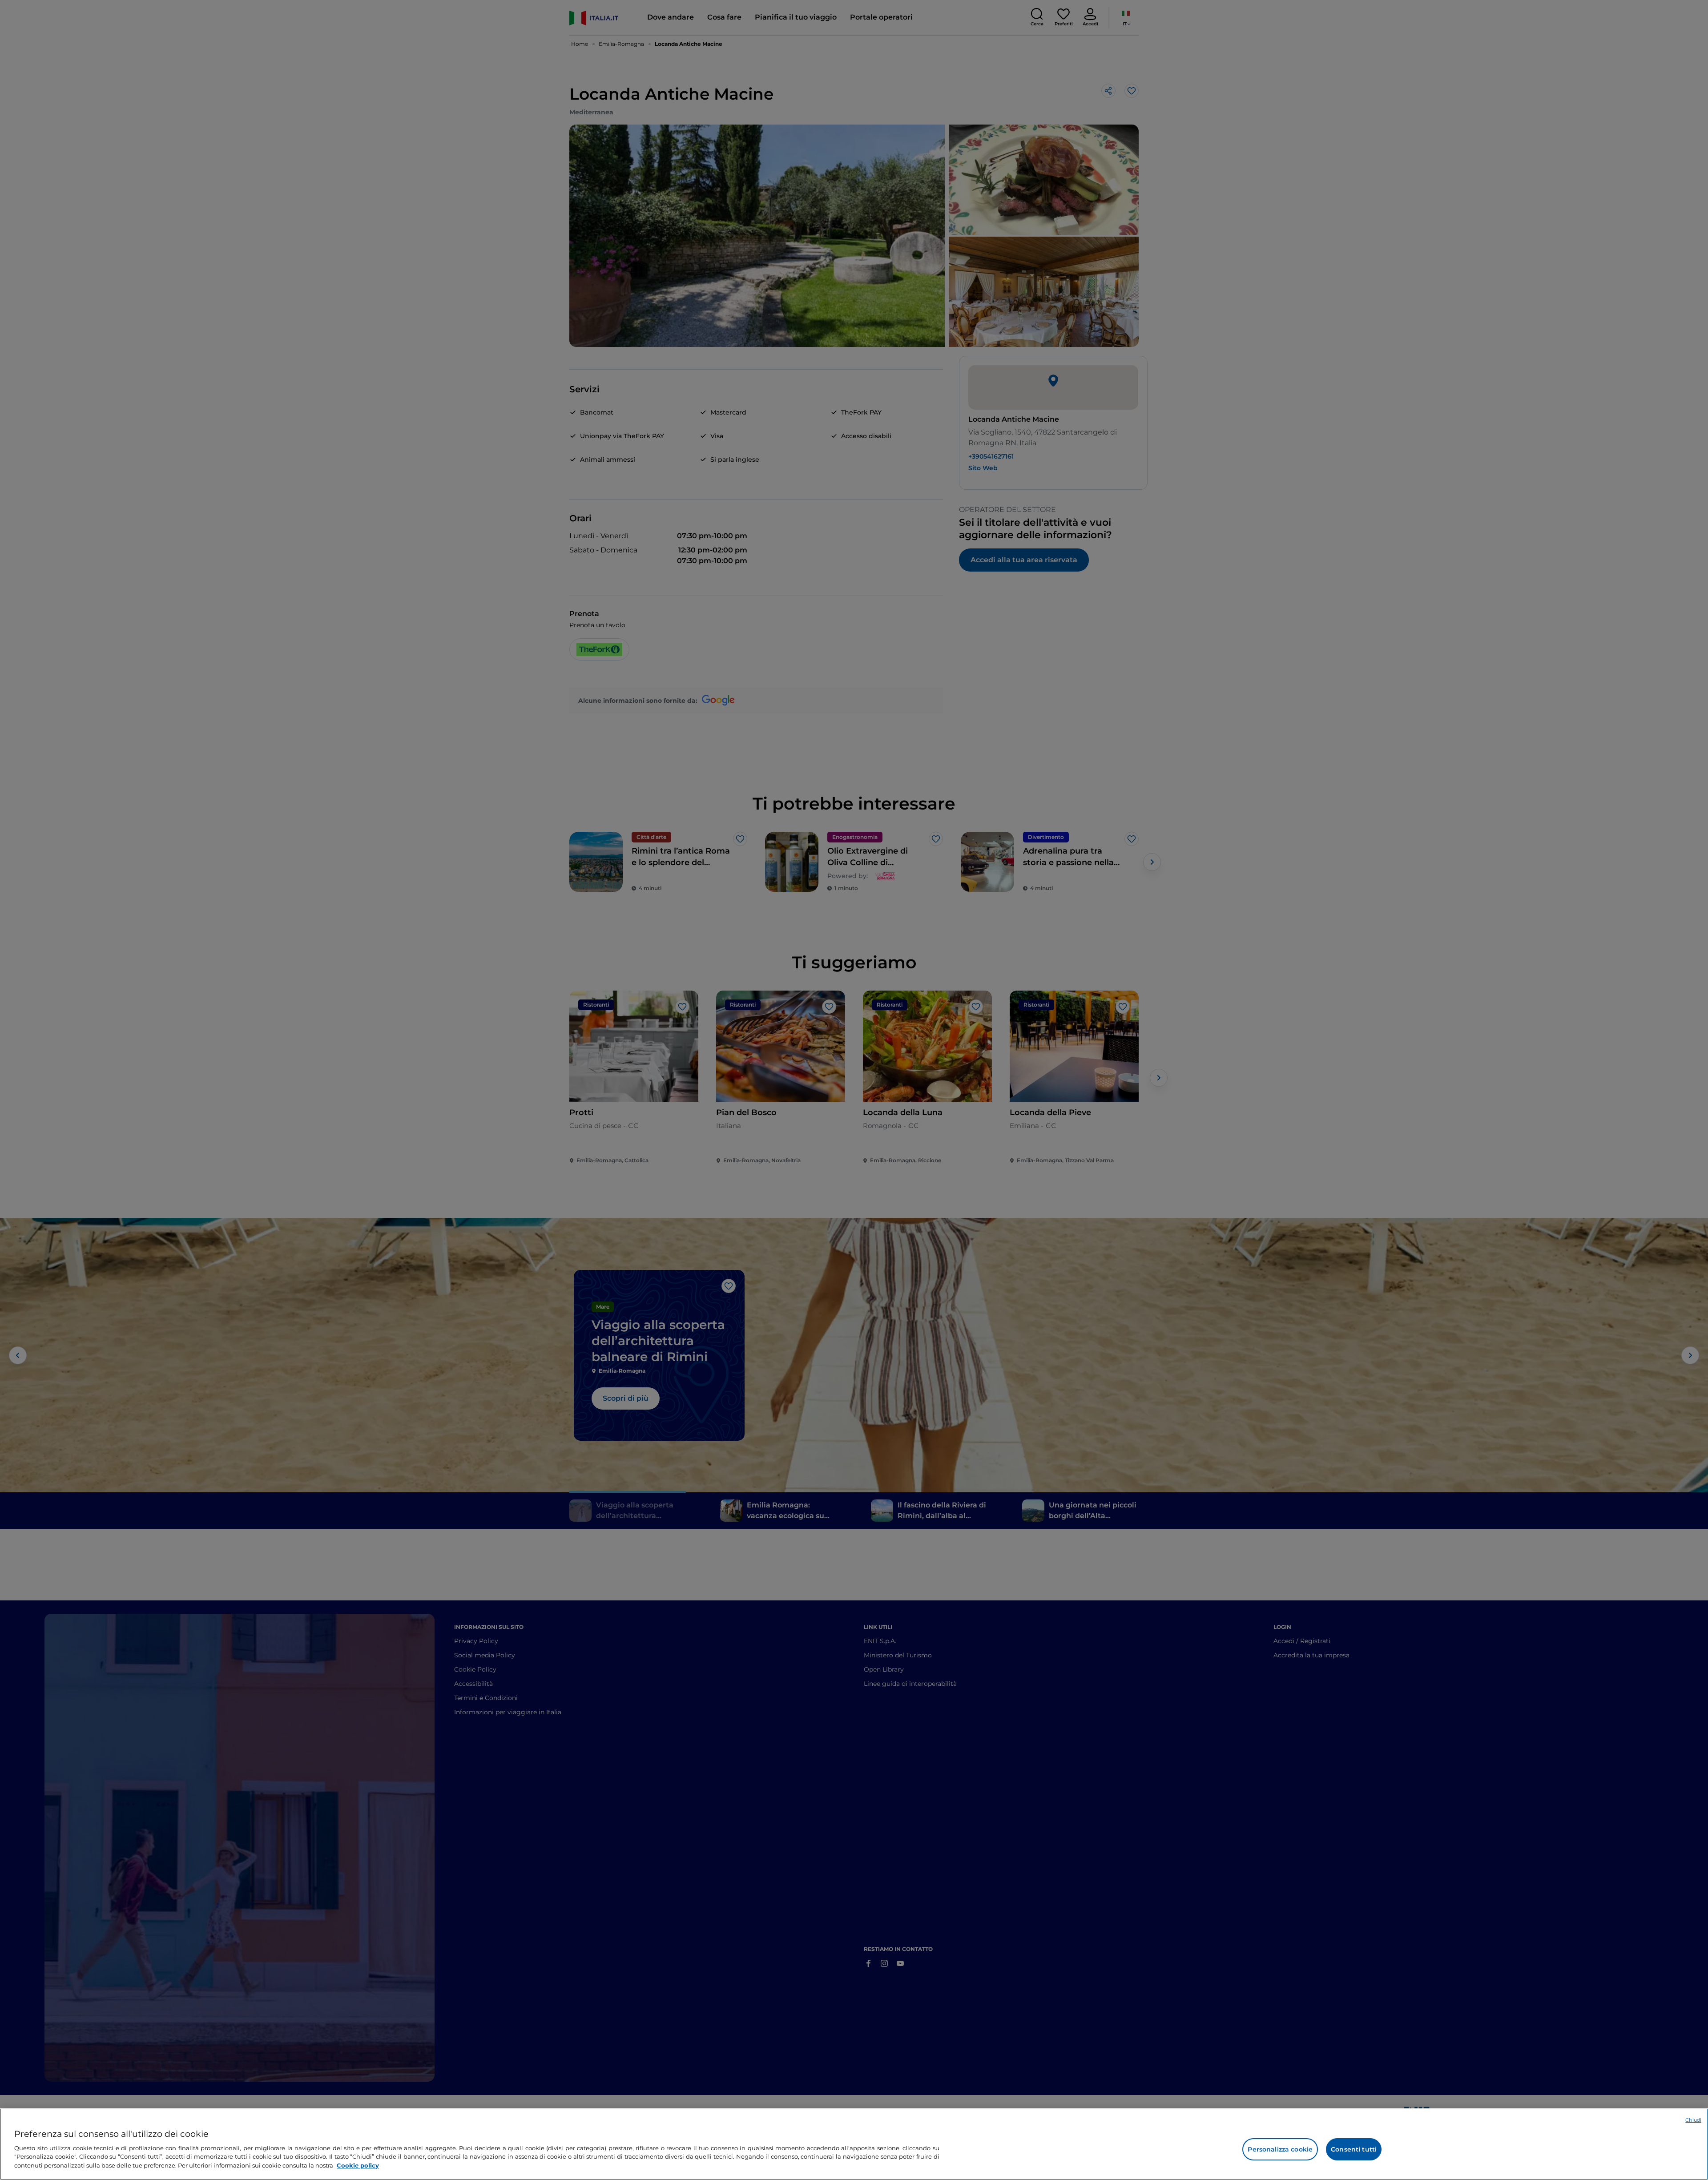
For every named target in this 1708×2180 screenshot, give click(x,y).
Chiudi (1693, 2120)
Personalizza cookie (1280, 2149)
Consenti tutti (1354, 2149)
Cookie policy (358, 2165)
